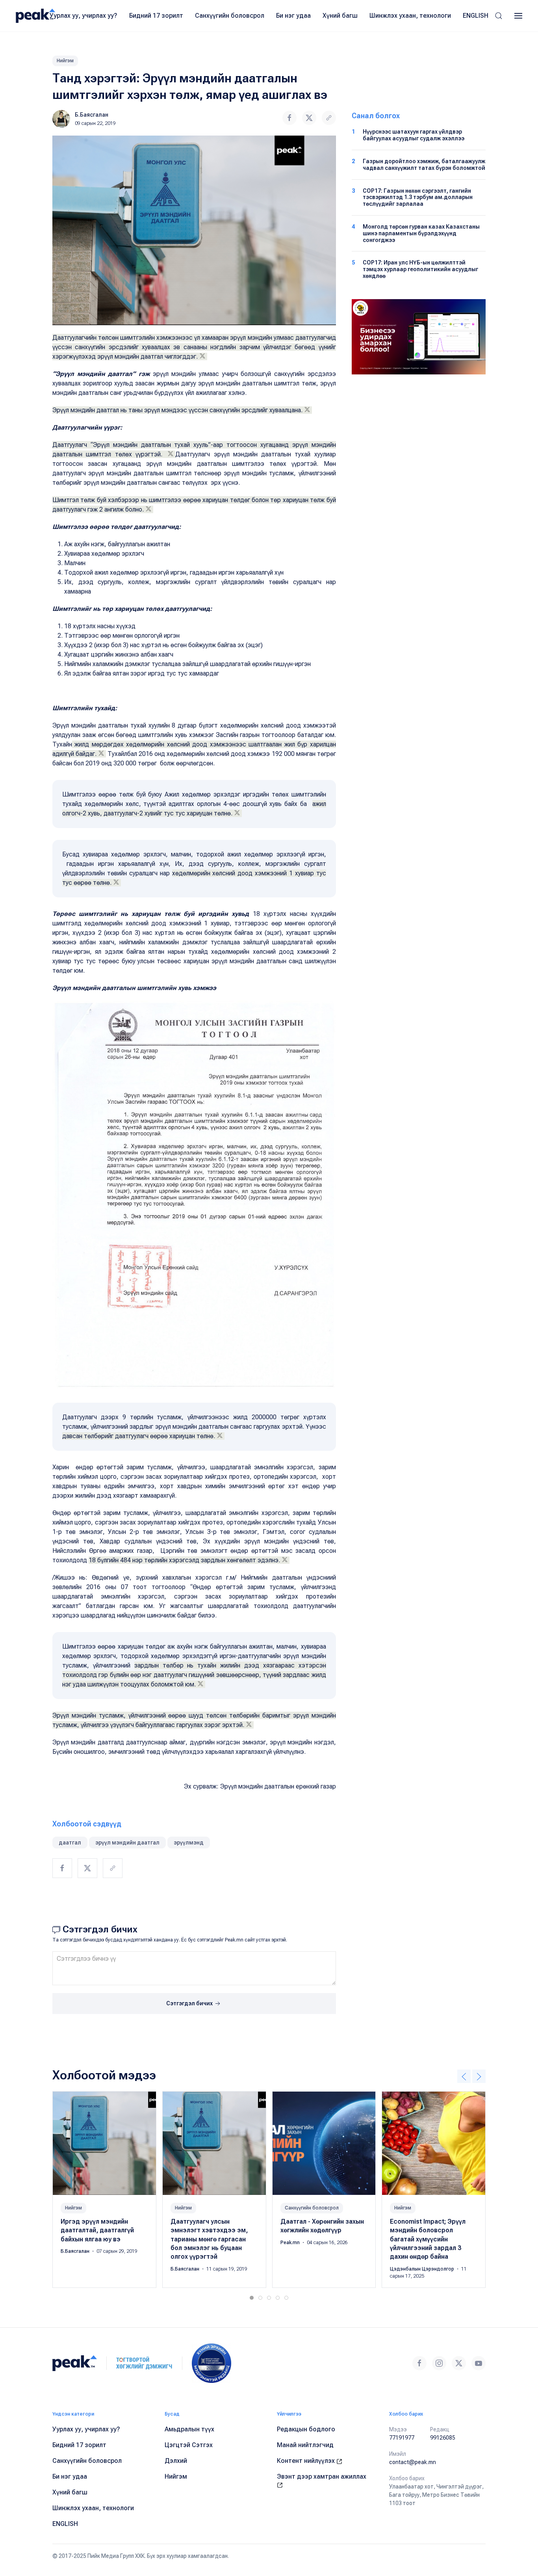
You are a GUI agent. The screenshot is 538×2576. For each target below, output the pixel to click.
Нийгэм (65, 61)
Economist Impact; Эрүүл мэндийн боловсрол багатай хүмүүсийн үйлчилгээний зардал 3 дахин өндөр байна (428, 2239)
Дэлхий (176, 2461)
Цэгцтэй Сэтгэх (189, 2445)
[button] (499, 16)
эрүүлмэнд (189, 1843)
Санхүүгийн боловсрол (230, 16)
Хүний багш (340, 16)
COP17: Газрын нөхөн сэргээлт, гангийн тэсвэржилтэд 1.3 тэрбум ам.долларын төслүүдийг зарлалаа (418, 197)
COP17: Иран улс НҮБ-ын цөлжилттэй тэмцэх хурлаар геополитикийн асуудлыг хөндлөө (420, 269)
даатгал (70, 1843)
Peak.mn (291, 2243)
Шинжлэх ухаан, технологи (410, 16)
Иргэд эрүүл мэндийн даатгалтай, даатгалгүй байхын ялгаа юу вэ (97, 2230)
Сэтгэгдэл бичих (190, 2003)
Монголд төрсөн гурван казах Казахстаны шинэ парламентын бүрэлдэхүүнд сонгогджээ (421, 233)
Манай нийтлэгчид (305, 2445)
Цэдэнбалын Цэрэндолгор (423, 2269)
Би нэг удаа (293, 16)
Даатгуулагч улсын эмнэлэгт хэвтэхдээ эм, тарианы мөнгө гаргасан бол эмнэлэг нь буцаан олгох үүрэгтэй (209, 2239)
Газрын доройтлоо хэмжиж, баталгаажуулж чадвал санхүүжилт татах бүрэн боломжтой (424, 165)
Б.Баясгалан (92, 115)
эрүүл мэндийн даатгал (127, 1843)
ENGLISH (476, 16)
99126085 (443, 2438)
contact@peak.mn (413, 2462)
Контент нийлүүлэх (307, 2461)
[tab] (252, 2298)
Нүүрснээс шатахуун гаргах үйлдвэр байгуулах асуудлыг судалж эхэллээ (414, 135)
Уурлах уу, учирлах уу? (83, 16)
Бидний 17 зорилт (156, 16)
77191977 (402, 2438)
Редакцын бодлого (306, 2429)
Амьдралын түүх (189, 2429)
